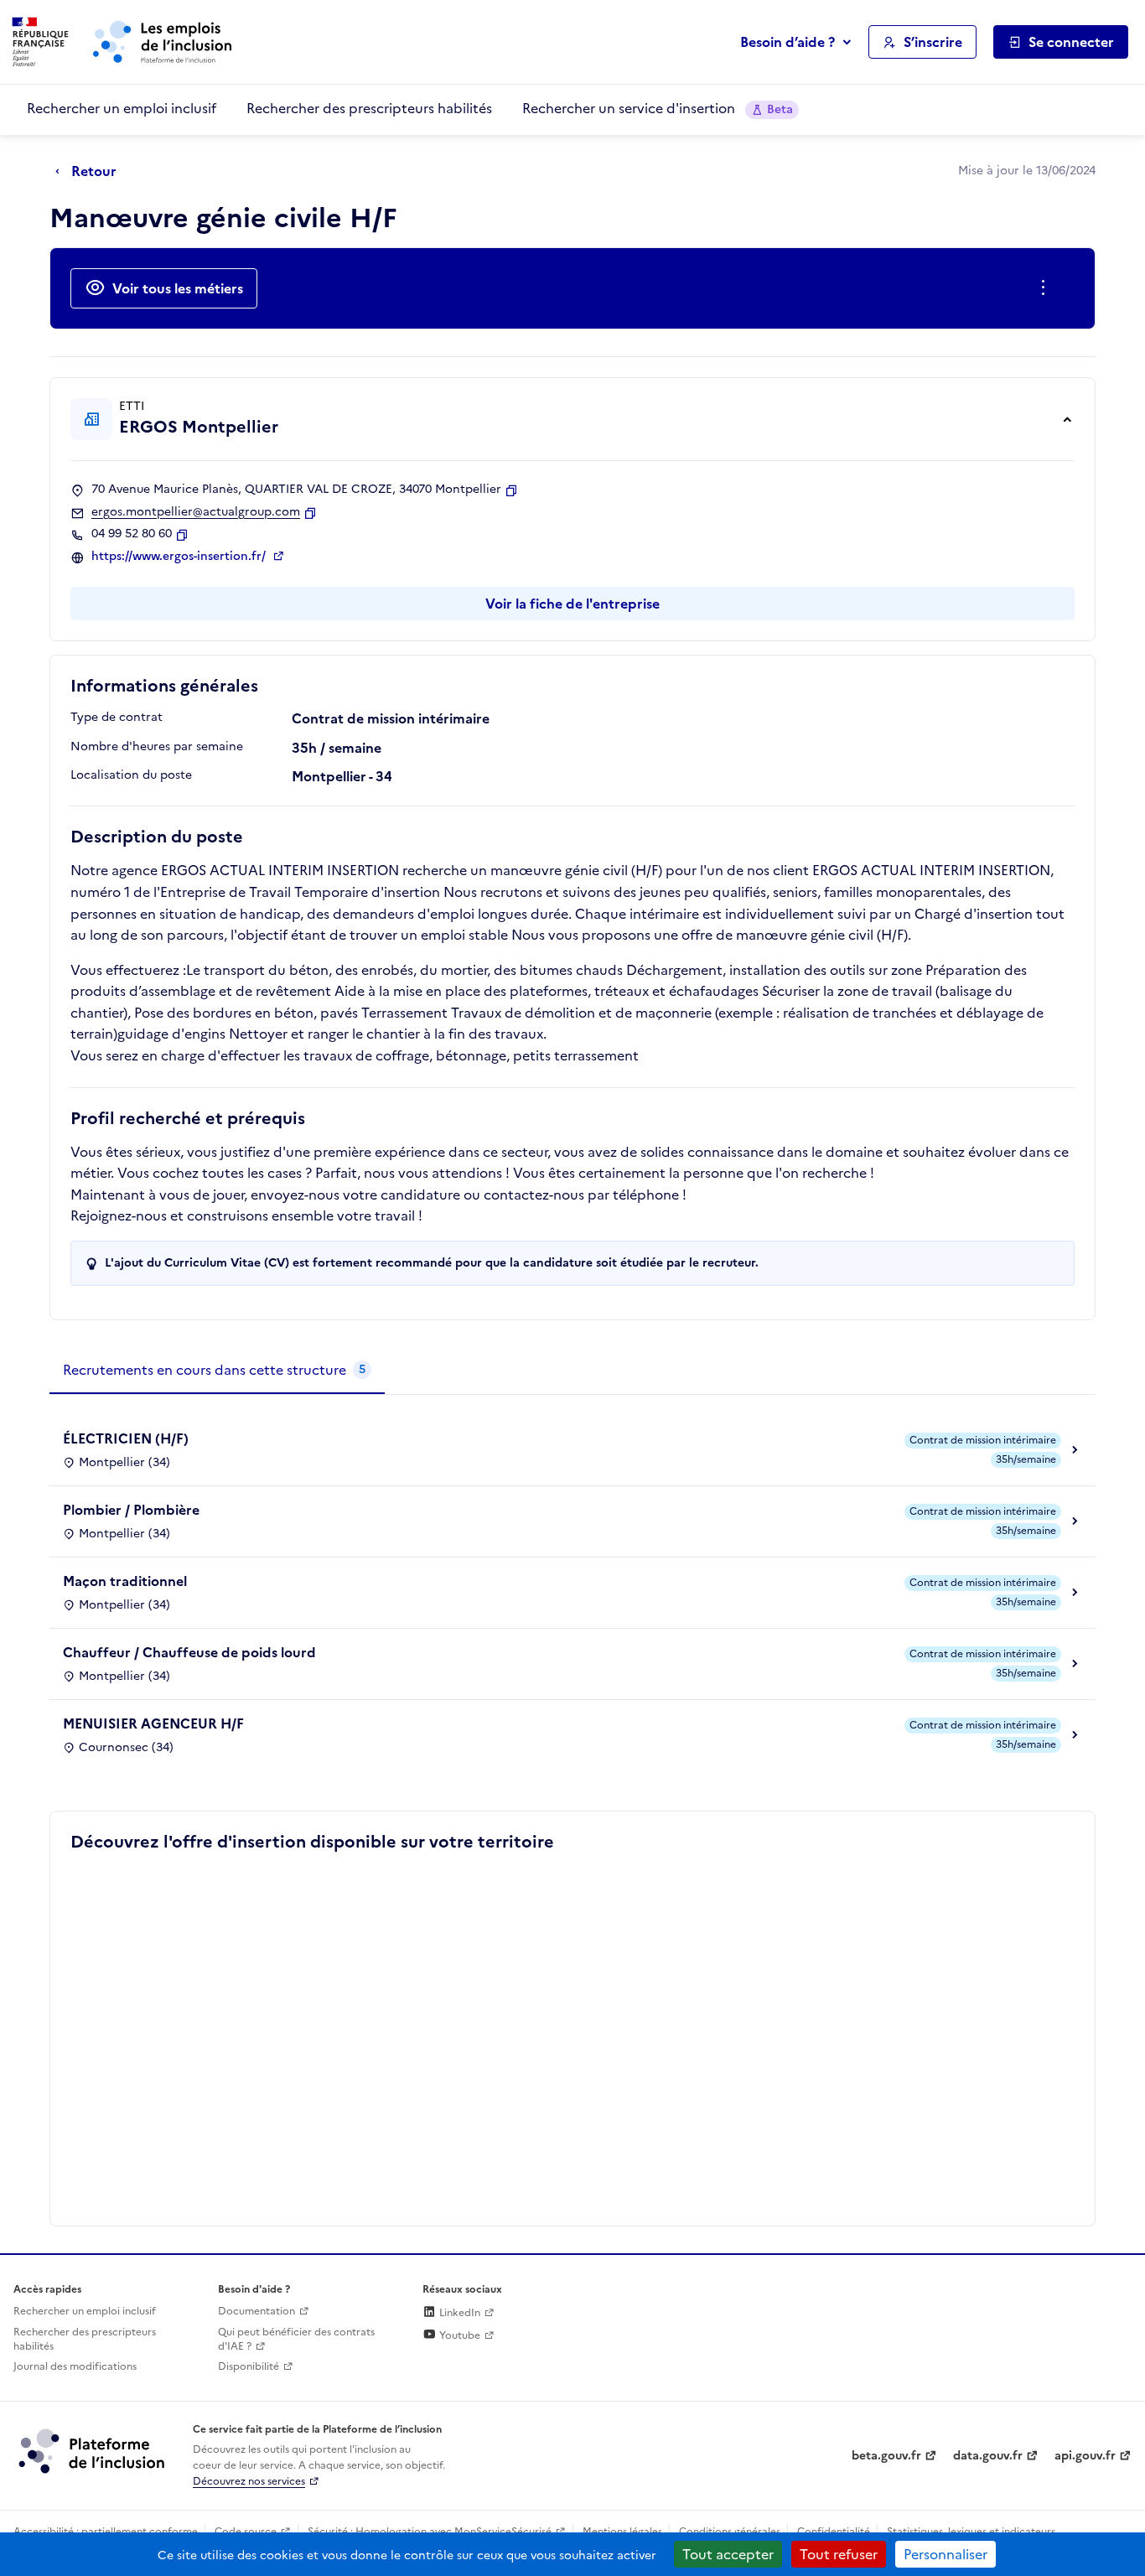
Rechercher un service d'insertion (658, 108)
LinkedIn (459, 2313)
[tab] (217, 1371)
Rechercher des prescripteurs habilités (369, 108)
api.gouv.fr (1085, 2456)
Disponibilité (249, 2366)
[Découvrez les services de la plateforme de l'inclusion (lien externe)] (93, 2450)
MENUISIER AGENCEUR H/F (153, 1723)
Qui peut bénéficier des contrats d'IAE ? (296, 2339)
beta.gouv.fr (886, 2456)
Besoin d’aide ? (788, 42)
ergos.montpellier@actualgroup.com (196, 512)
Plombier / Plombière (131, 1510)
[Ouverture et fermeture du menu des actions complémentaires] (1047, 288)
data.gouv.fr (988, 2456)
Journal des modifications (75, 2366)
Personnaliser (946, 2554)
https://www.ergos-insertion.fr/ (180, 557)
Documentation (256, 2311)
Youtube (459, 2335)
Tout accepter (728, 2554)
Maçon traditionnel (125, 1581)
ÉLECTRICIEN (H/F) (126, 1438)
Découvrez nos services (249, 2481)
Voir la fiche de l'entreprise (572, 604)
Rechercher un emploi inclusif (122, 108)
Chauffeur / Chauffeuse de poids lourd (189, 1652)
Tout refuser (839, 2554)
